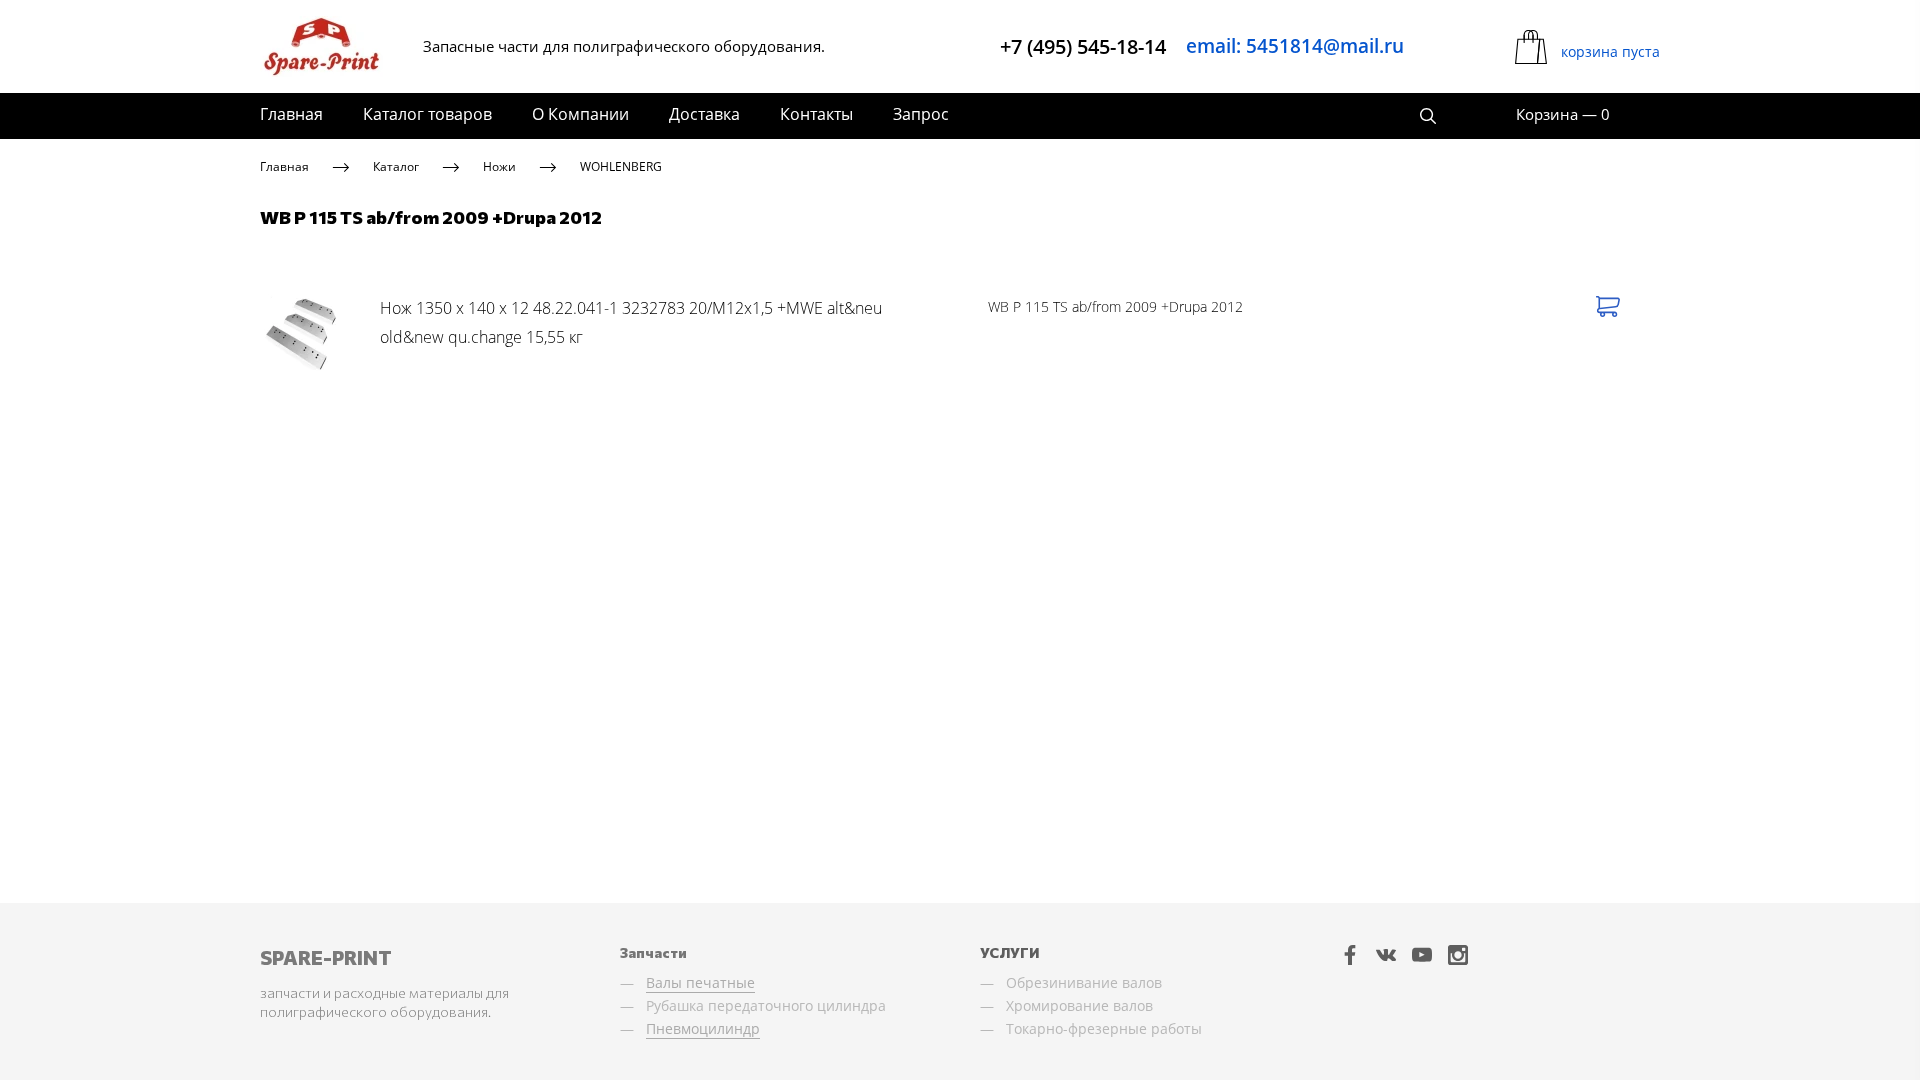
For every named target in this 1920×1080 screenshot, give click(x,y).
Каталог (396, 166)
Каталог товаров (427, 114)
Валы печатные (700, 982)
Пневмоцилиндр (703, 1028)
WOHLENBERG (621, 166)
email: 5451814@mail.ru (1295, 46)
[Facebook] (1350, 955)
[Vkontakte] (1386, 955)
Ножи (499, 166)
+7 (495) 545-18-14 (1083, 46)
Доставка (704, 114)
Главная (291, 114)
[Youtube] (1422, 955)
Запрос (921, 114)
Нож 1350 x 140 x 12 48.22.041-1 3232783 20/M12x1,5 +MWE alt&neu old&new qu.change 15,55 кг (631, 323)
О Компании (580, 114)
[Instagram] (1458, 955)
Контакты (816, 114)
